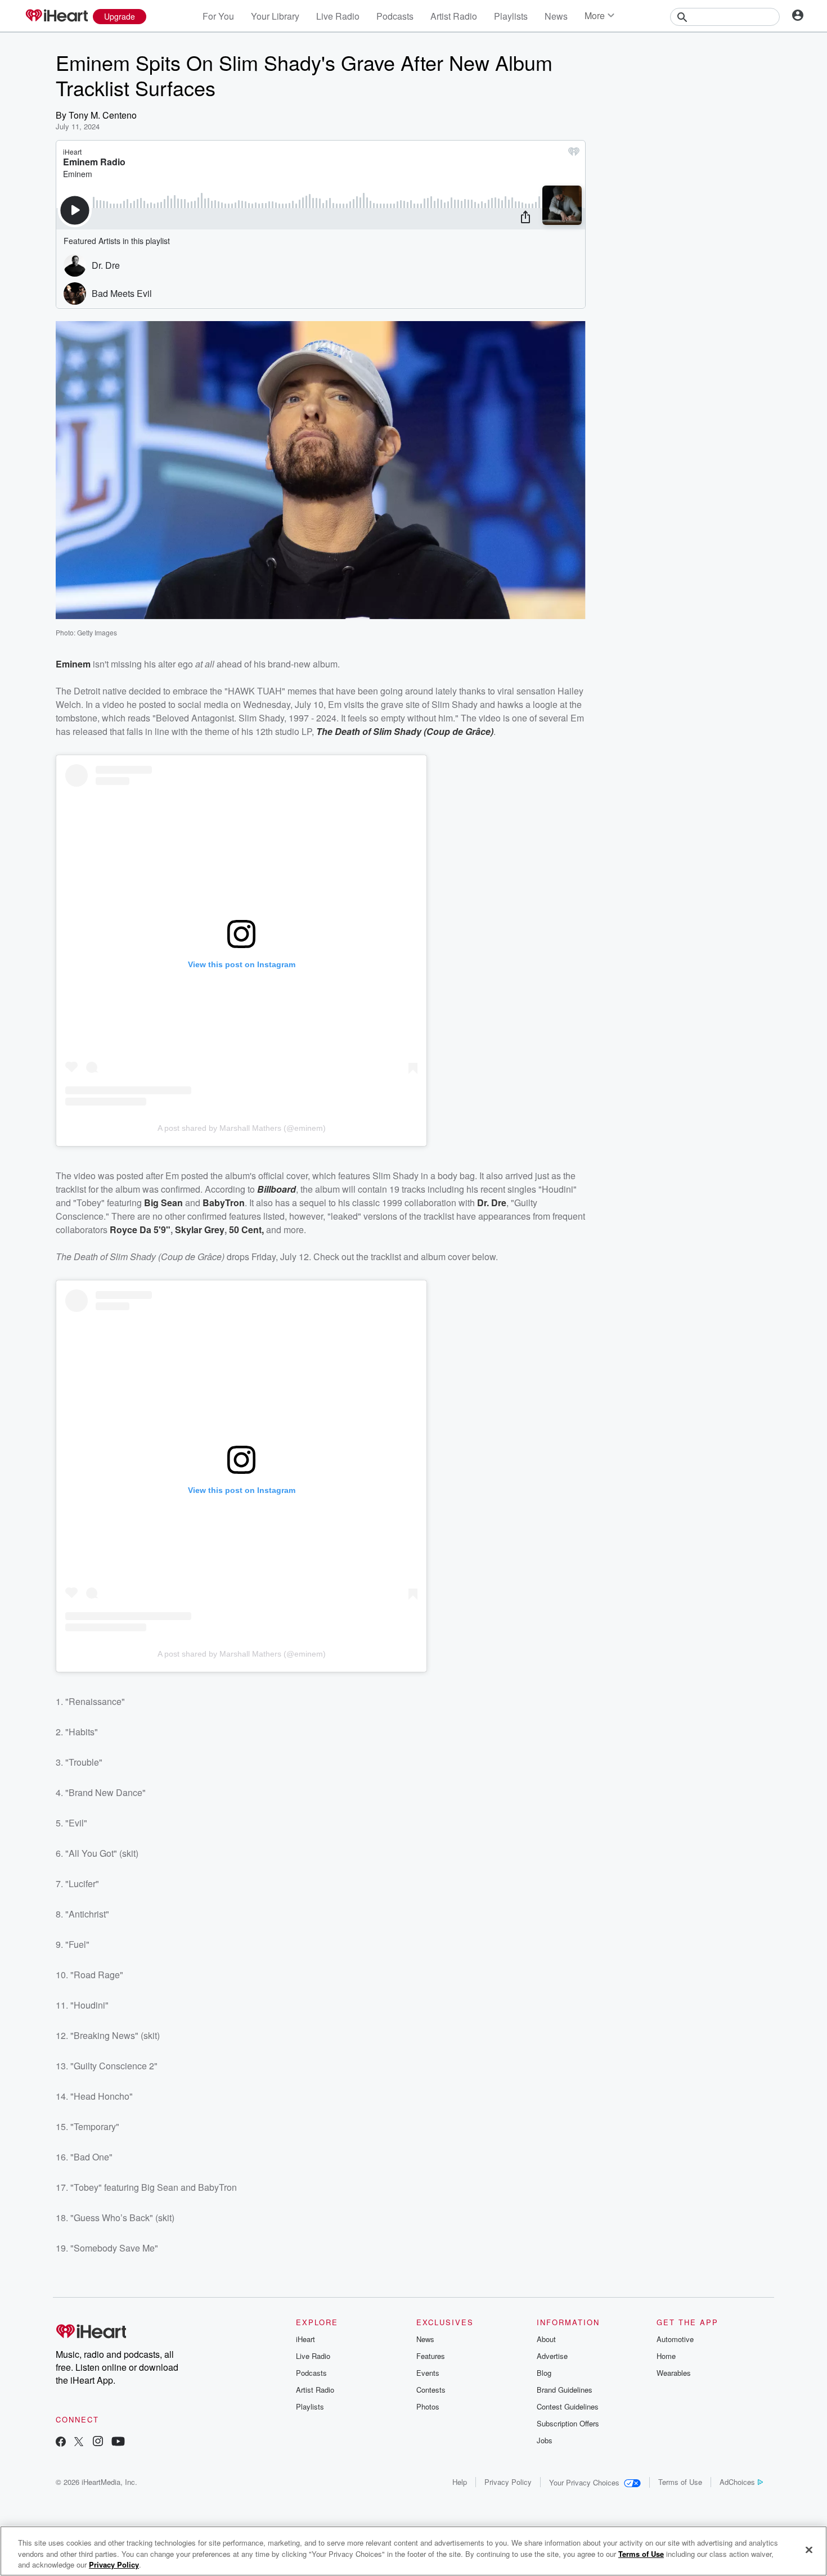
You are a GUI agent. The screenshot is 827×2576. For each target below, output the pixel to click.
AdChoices (737, 2482)
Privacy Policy (508, 2482)
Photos (428, 2406)
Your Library (275, 16)
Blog (544, 2373)
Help (460, 2482)
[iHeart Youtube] (118, 2442)
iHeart (305, 2339)
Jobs (545, 2440)
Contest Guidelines (568, 2406)
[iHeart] (56, 16)
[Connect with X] (79, 2442)
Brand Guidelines (565, 2390)
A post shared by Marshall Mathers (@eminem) (242, 1128)
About (546, 2339)
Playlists (511, 16)
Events (428, 2373)
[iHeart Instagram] (98, 2442)
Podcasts (395, 16)
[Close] (809, 2550)
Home (666, 2356)
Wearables (674, 2373)
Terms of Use (680, 2482)
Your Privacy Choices (584, 2482)
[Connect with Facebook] (61, 2442)
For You (218, 16)
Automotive (675, 2339)
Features (431, 2356)
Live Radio (338, 16)
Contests (431, 2390)
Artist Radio (454, 16)
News (556, 16)
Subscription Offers (568, 2423)
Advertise (552, 2356)
